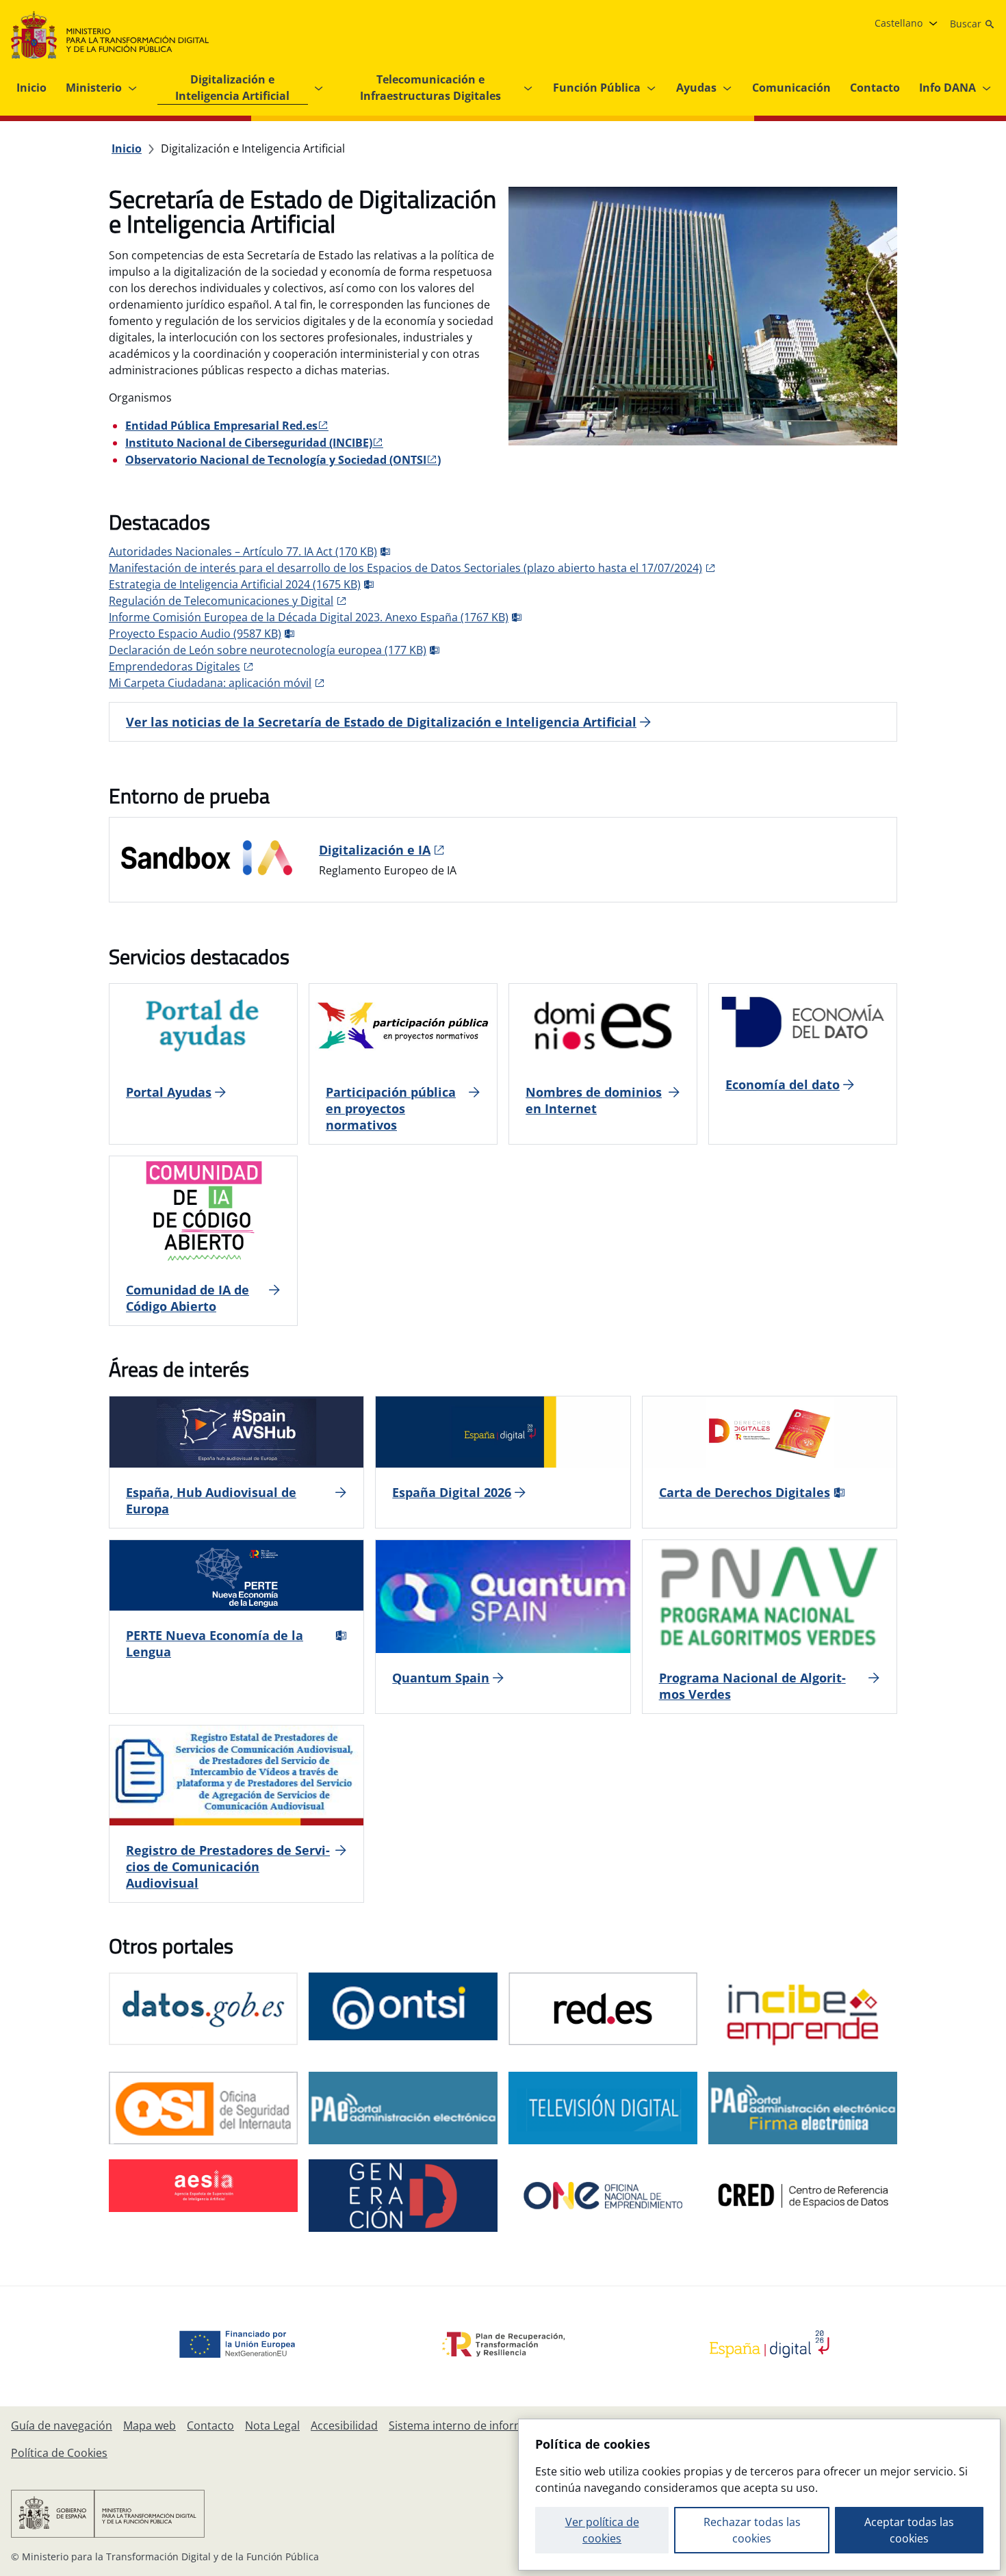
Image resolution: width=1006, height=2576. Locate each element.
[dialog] (759, 2495)
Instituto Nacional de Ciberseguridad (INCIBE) (249, 443)
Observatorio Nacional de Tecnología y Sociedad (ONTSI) (283, 460)
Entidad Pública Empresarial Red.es (221, 426)
